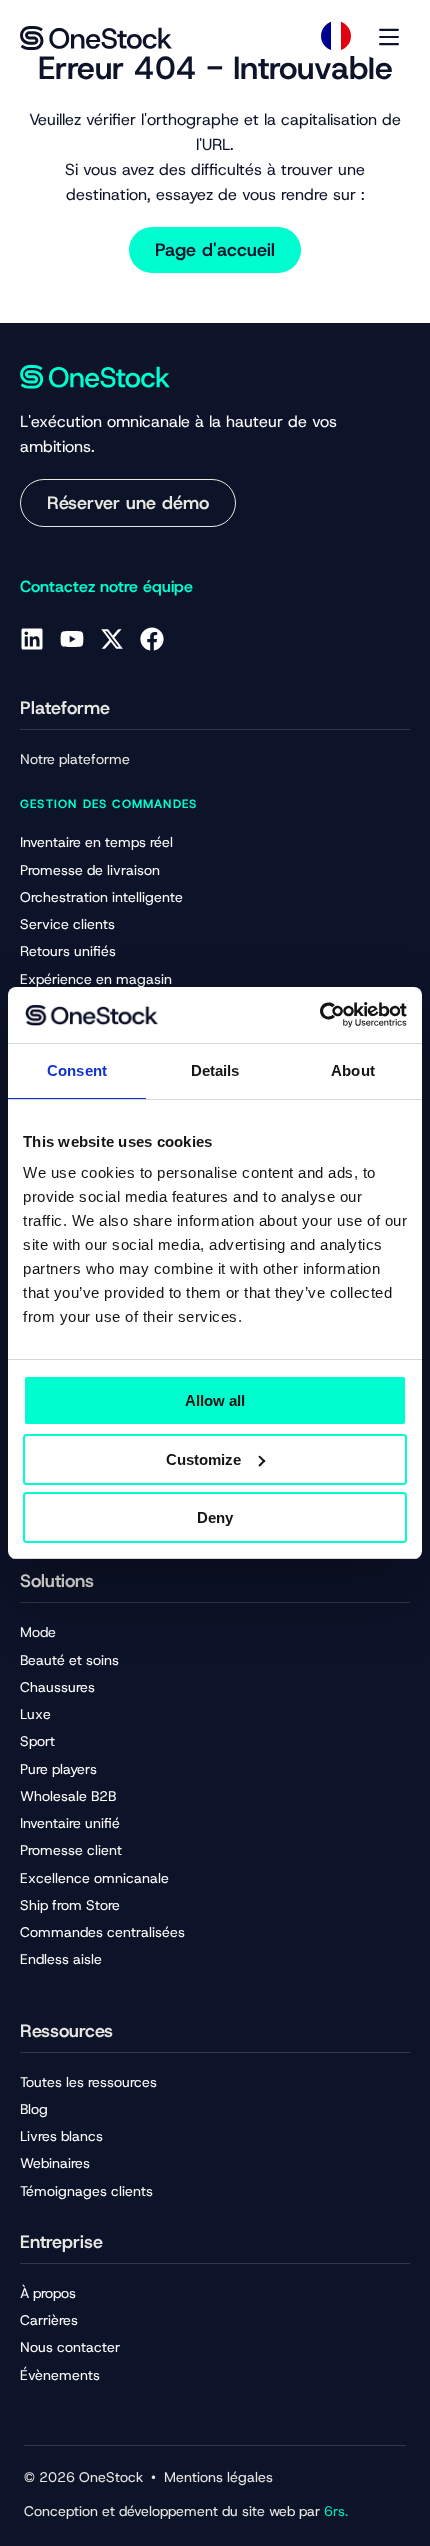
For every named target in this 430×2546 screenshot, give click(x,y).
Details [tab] (215, 1070)
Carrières (49, 2320)
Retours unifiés (68, 951)
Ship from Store (70, 1905)
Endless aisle (61, 1959)
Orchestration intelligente (101, 897)
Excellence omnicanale (94, 1878)
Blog (34, 2109)
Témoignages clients (86, 2191)
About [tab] (353, 1070)
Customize (203, 1459)
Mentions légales (218, 2477)
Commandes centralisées (102, 1932)
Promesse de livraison (90, 870)
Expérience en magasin (96, 979)
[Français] (336, 36)
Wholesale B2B (68, 1796)
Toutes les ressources (88, 2082)
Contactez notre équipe (106, 586)
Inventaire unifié (70, 1823)
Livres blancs (61, 2136)
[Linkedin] (32, 639)
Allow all (215, 1400)
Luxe (35, 1714)
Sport (37, 1741)
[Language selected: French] (336, 36)
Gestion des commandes (108, 804)
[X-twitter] (112, 639)
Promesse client (71, 1850)
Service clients (67, 924)
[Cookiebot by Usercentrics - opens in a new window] (319, 1015)
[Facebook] (152, 639)
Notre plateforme (75, 759)
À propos (48, 2293)
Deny (215, 1517)
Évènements (60, 2375)
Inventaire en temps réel (96, 842)
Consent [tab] (77, 1070)
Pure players (58, 1769)
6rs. (336, 2511)
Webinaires (55, 2163)
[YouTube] (72, 639)
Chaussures (57, 1687)
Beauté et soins (69, 1660)
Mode (38, 1632)
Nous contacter (70, 2347)
